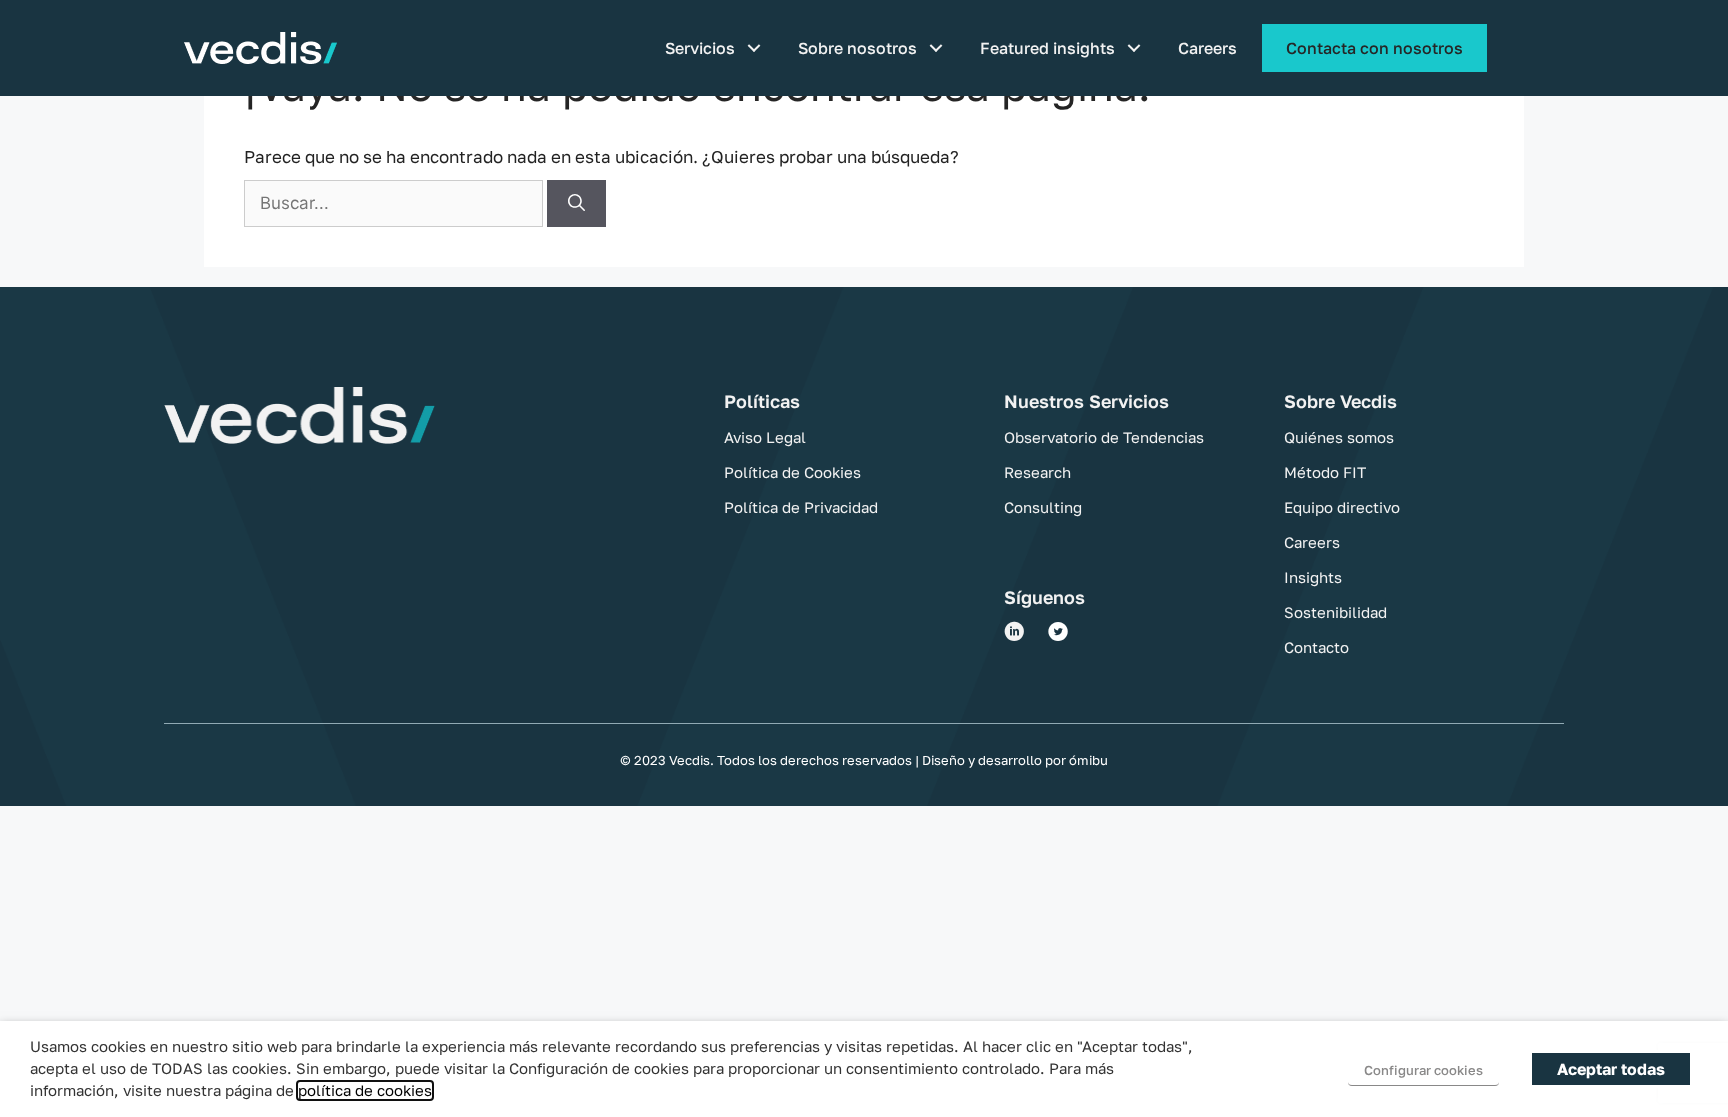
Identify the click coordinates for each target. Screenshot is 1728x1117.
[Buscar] (576, 204)
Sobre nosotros (857, 48)
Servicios (700, 48)
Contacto (1316, 647)
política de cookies (365, 1090)
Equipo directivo (1342, 507)
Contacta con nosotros (1374, 48)
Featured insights (1047, 48)
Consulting (1043, 507)
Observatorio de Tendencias (1104, 437)
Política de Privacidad (801, 507)
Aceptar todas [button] (1611, 1069)
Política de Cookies (792, 472)
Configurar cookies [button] (1423, 1070)
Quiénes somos (1339, 437)
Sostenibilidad (1335, 612)
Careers (1207, 48)
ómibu (1087, 760)
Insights (1313, 577)
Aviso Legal (765, 437)
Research (1037, 472)
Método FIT (1325, 472)
